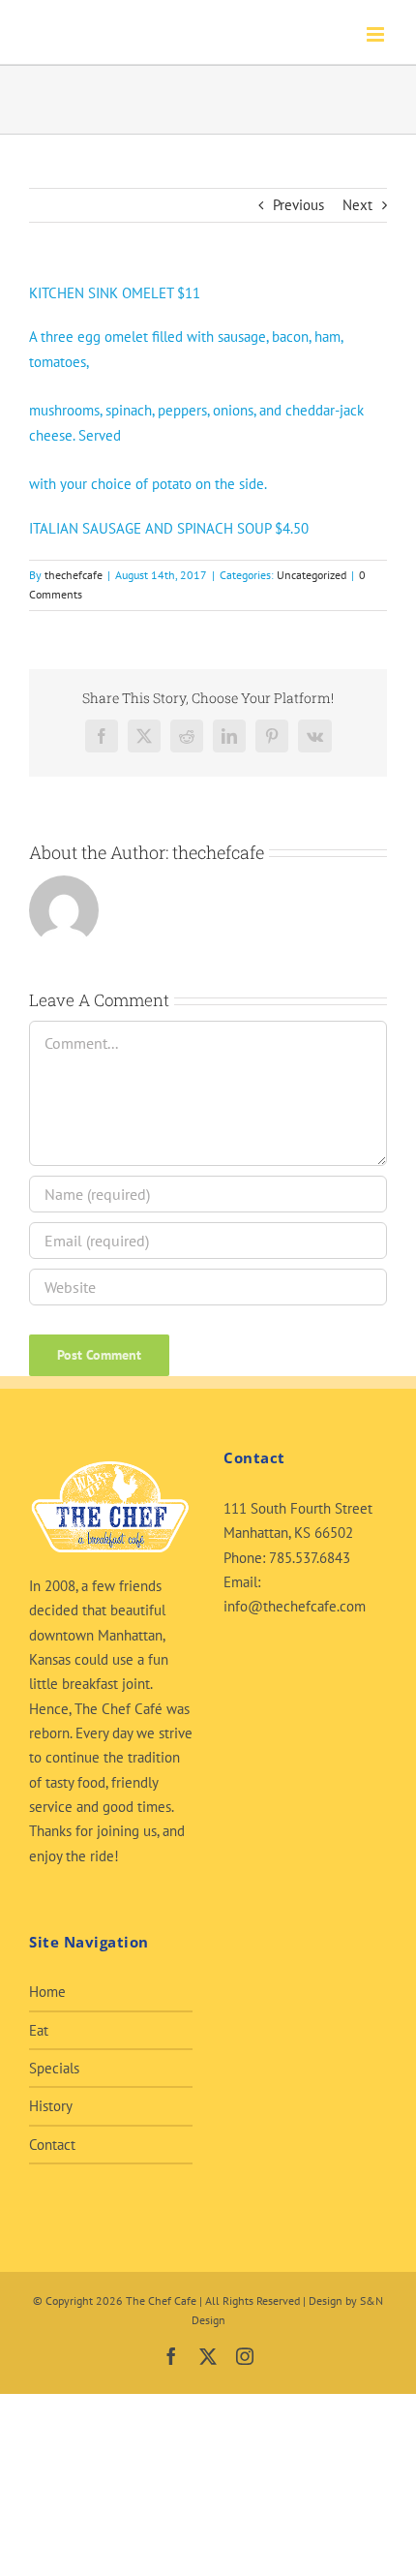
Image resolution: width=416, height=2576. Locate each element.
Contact (52, 2145)
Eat (39, 2030)
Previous (298, 205)
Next (357, 205)
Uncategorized (312, 575)
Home (47, 1992)
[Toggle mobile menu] (377, 34)
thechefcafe (74, 575)
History (51, 2106)
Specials (54, 2068)
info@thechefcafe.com (295, 1606)
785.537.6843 (310, 1558)
